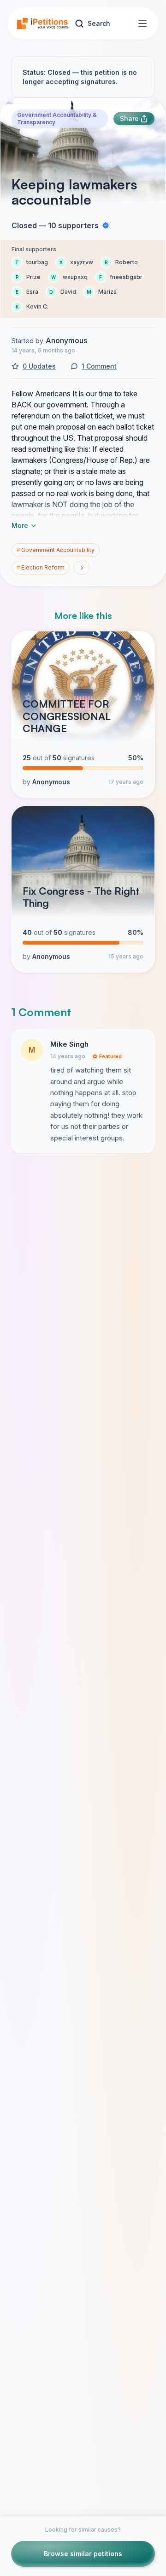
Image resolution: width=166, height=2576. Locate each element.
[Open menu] (142, 24)
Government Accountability (56, 550)
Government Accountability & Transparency (57, 118)
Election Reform (41, 567)
